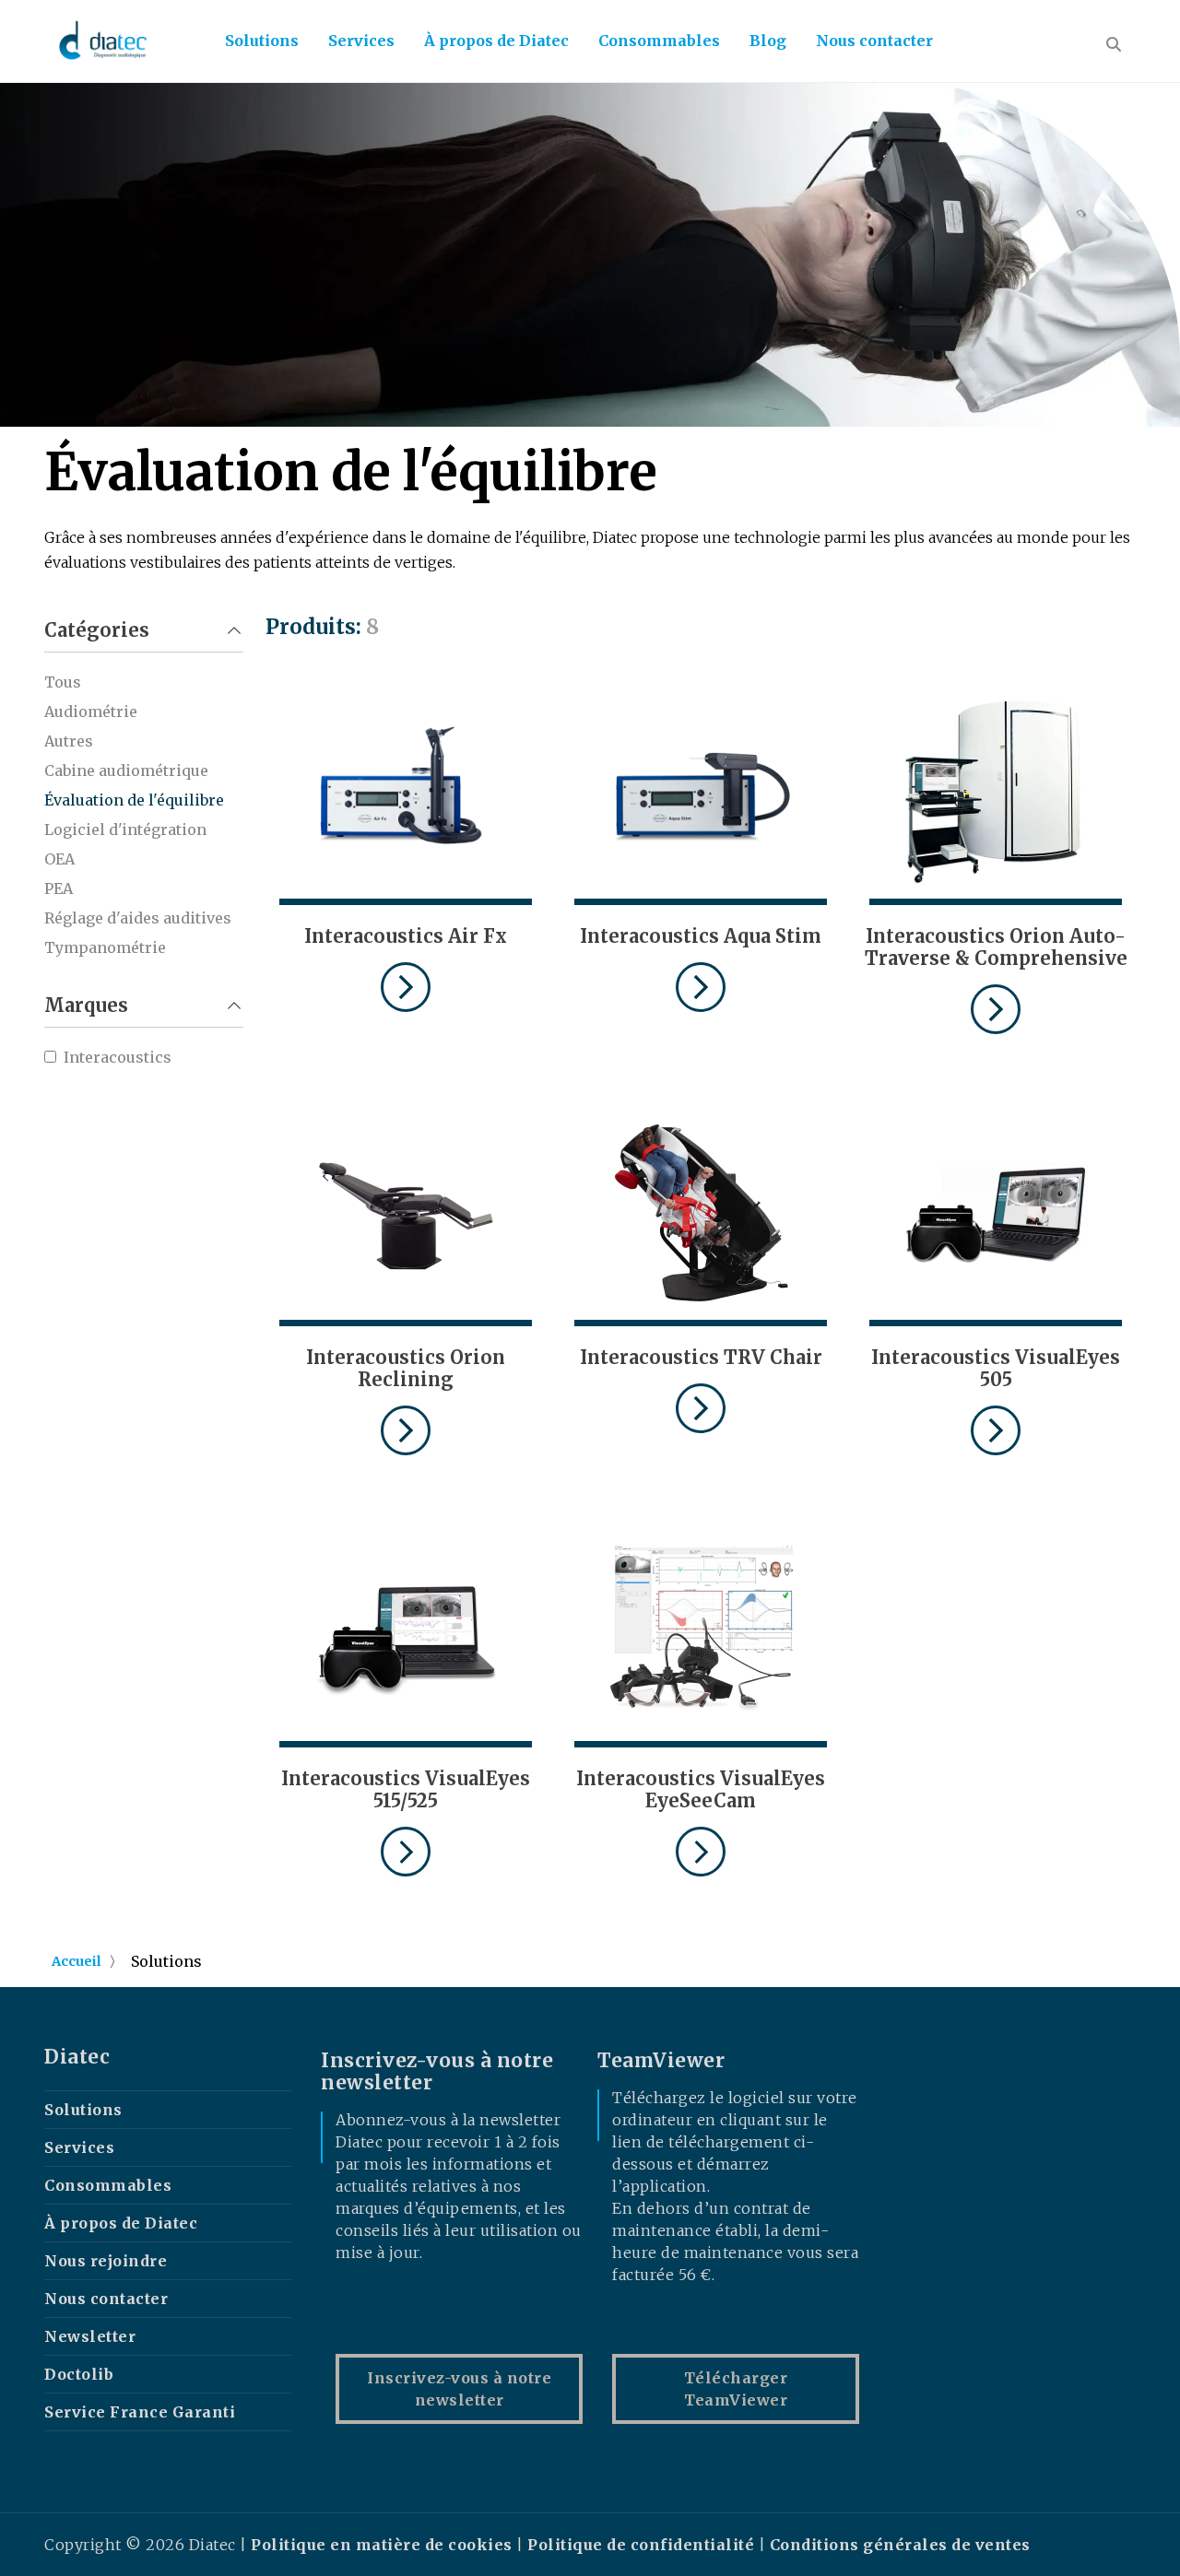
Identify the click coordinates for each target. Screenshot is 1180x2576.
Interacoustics (118, 1057)
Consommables (659, 41)
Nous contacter (874, 41)
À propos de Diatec (496, 41)
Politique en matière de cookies (383, 2545)
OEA (59, 859)
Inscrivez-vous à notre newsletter (459, 2389)
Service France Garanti (140, 2412)
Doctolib (79, 2374)
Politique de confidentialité (641, 2545)
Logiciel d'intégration (125, 829)
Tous (63, 682)
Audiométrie (91, 712)
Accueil (77, 1961)
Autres (69, 741)
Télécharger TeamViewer (736, 2389)
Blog (768, 41)
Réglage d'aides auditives (138, 918)
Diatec (77, 2057)
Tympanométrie (105, 947)
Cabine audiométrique (126, 770)
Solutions (262, 41)
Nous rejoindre (106, 2261)
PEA (59, 888)
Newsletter (90, 2336)
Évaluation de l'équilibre (134, 800)
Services (361, 41)
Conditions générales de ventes (900, 2545)
